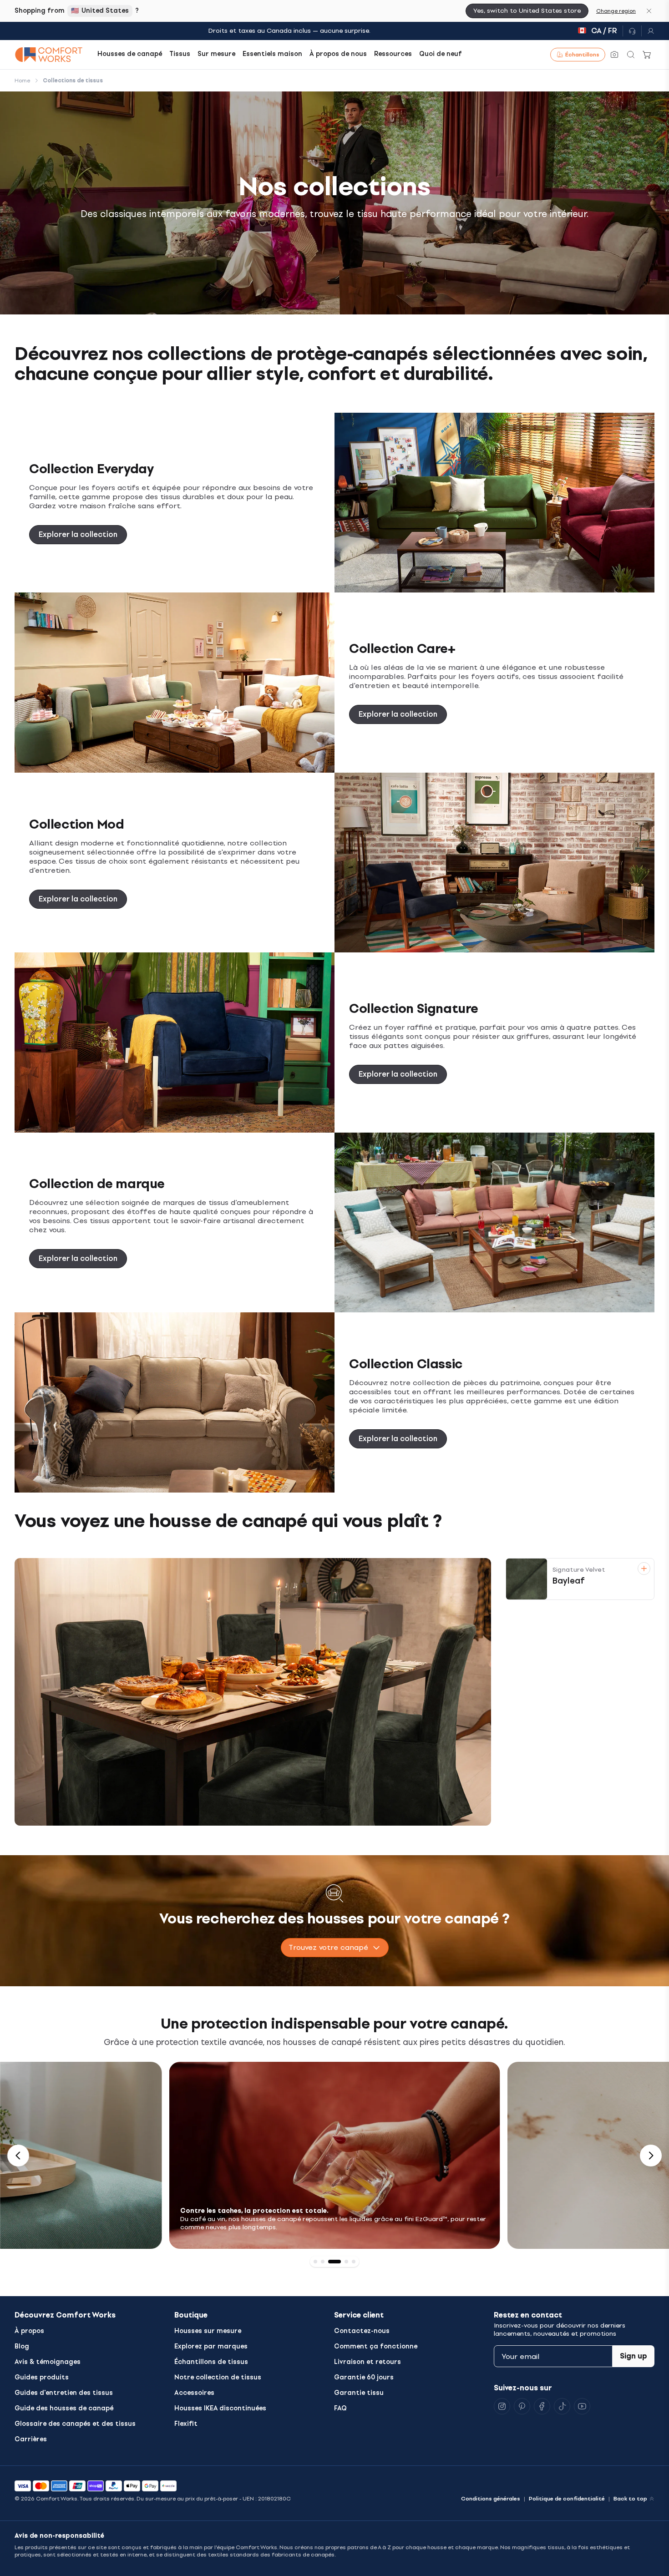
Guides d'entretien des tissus (64, 2393)
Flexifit (186, 2424)
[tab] (315, 2262)
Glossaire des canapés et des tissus (75, 2424)
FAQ (340, 2408)
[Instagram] (502, 2406)
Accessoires (194, 2393)
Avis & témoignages (48, 2362)
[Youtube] (582, 2406)
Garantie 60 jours (364, 2377)
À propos (29, 2331)
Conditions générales (491, 2499)
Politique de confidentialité (567, 2499)
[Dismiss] (649, 11)
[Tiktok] (562, 2406)
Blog (22, 2346)
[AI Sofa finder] (614, 55)
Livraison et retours (367, 2362)
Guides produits (42, 2377)
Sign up (634, 2356)
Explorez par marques (211, 2346)
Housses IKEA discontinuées (220, 2408)
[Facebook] (542, 2406)
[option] (335, 2155)
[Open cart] (647, 55)
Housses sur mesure (208, 2331)
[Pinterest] (522, 2406)
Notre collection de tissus (218, 2377)
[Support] (632, 31)
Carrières (31, 2439)
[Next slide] (651, 2156)
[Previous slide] (18, 2156)
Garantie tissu (359, 2393)
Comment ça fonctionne (376, 2346)
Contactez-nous (362, 2331)
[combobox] (335, 1948)
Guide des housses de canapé (64, 2408)
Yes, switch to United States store (527, 11)
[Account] (648, 31)
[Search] (631, 55)
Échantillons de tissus (211, 2362)
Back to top (630, 2499)
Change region (616, 11)
